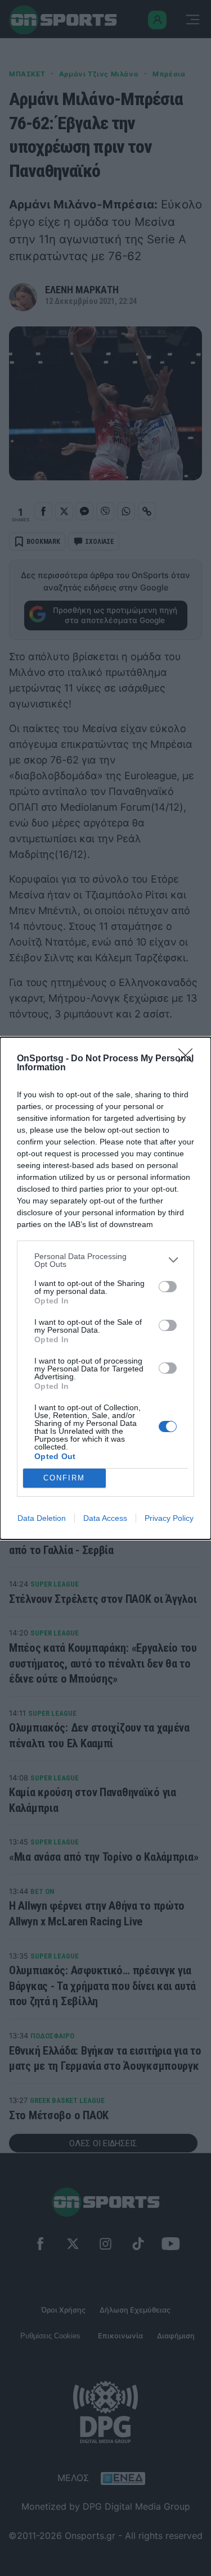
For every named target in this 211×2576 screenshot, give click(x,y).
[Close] (189, 1059)
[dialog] (105, 1288)
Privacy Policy (169, 1518)
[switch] (168, 1287)
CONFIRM (64, 1478)
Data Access (105, 1518)
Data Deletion (42, 1518)
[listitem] (105, 1260)
